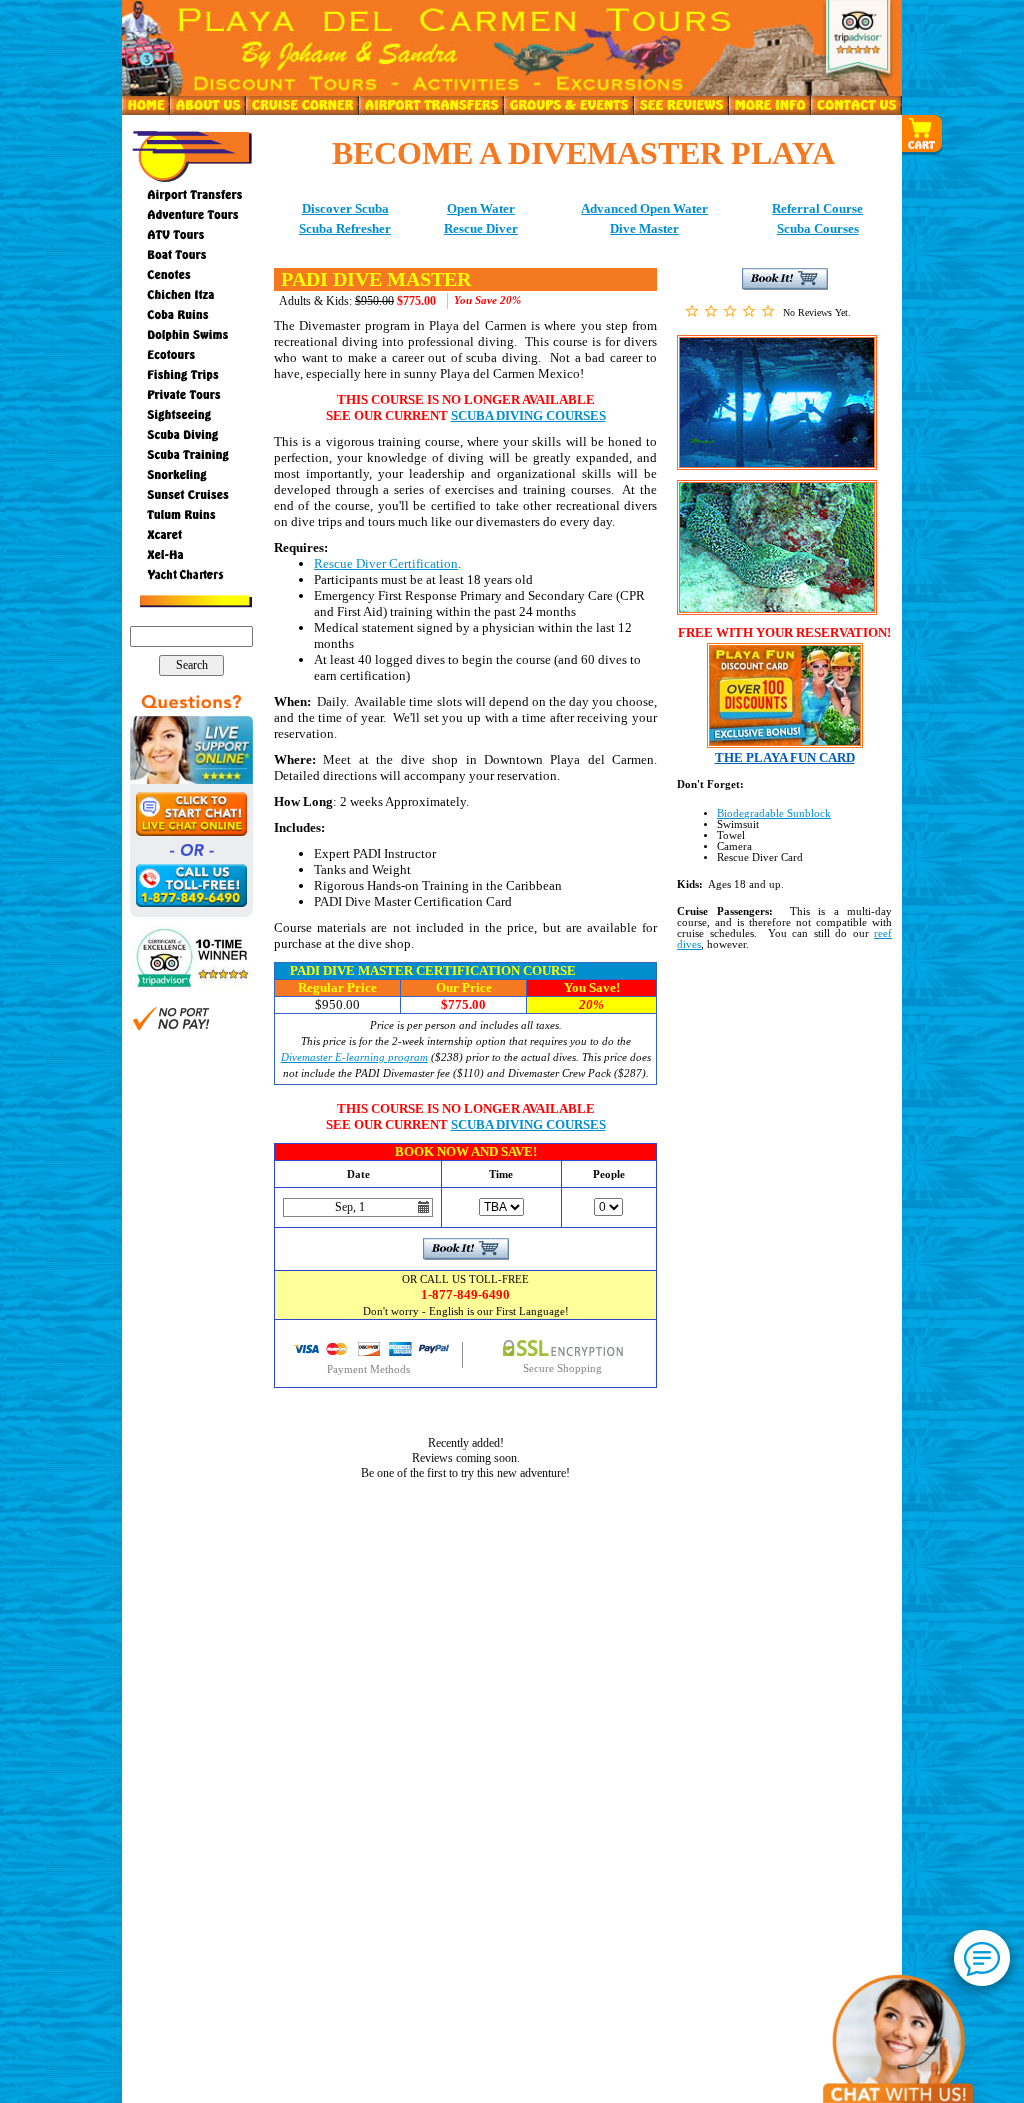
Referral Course (817, 208)
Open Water (481, 208)
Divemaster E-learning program (354, 1057)
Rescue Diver (481, 228)
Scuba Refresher (345, 228)
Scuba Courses (818, 228)
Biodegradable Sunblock (774, 813)
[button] (923, 135)
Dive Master (644, 228)
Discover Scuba (345, 208)
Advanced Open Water (644, 208)
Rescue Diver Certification (386, 563)
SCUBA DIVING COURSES (528, 415)
